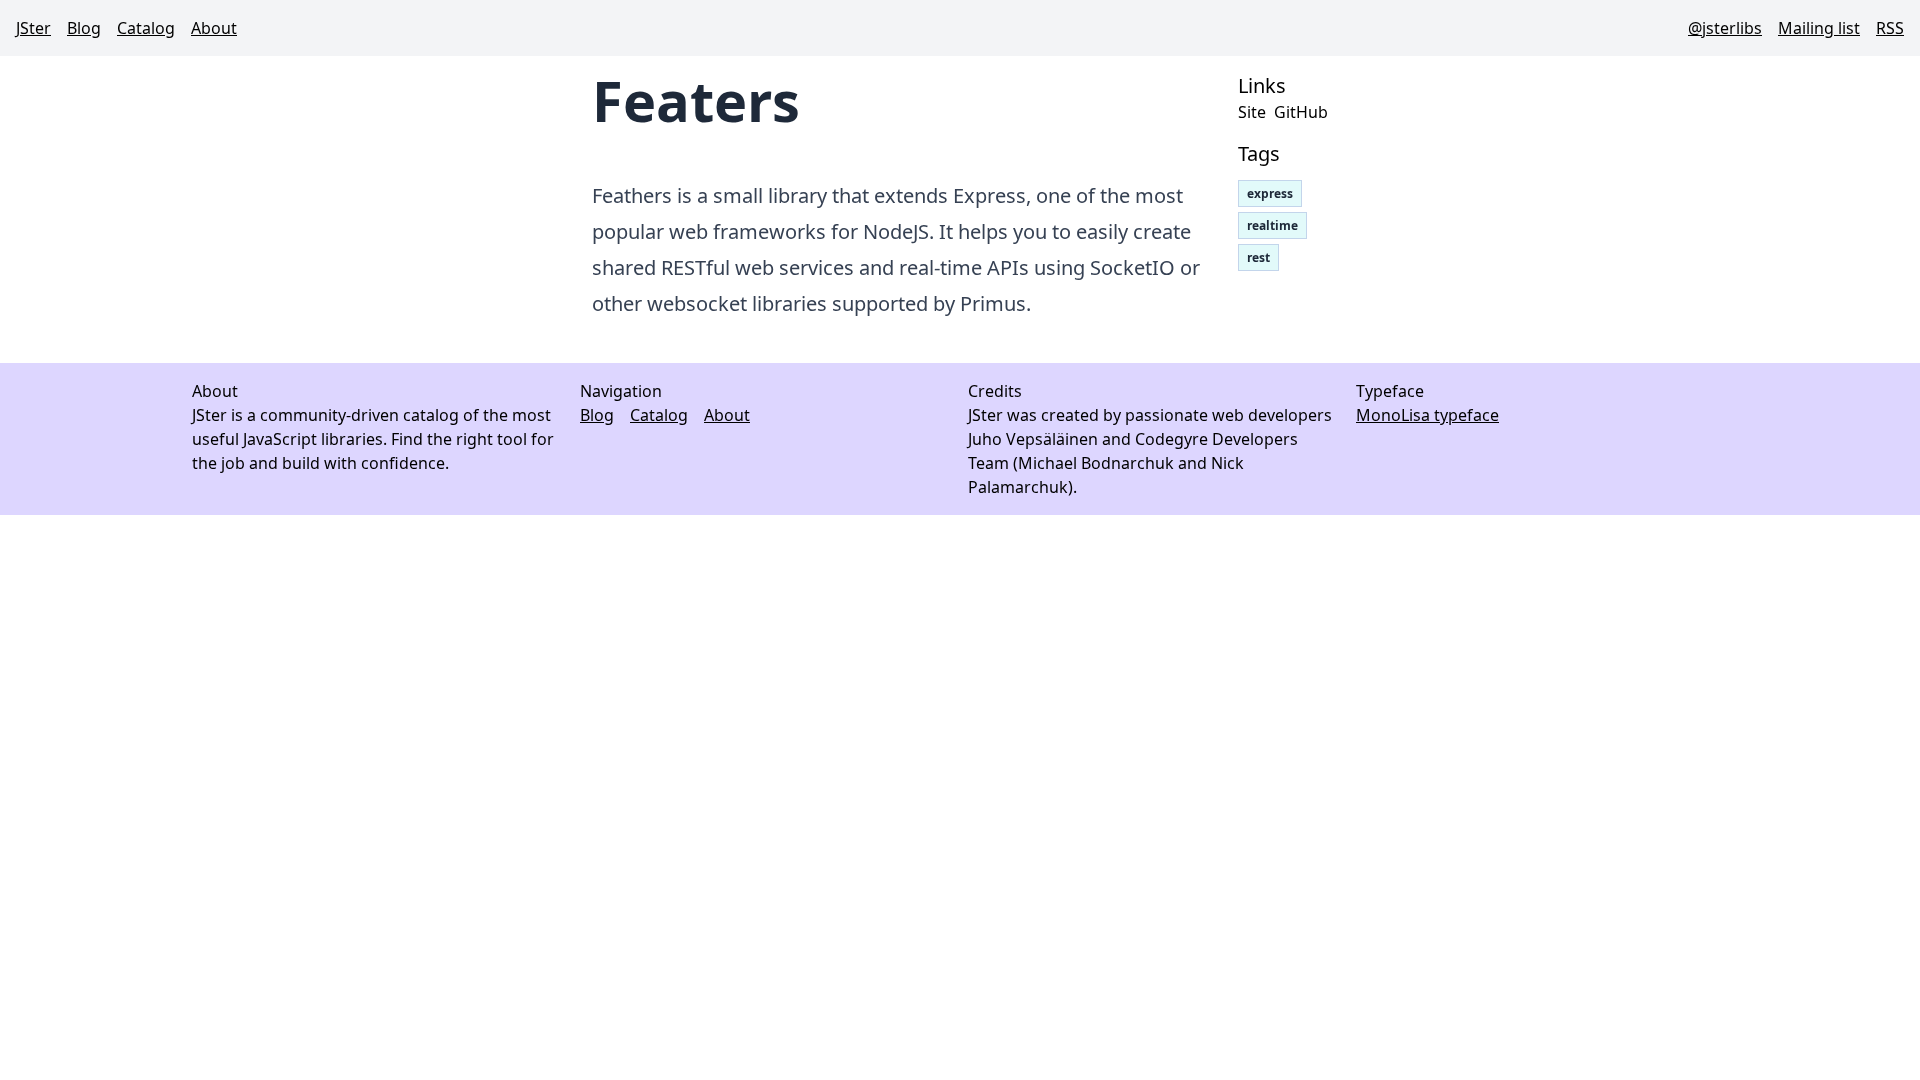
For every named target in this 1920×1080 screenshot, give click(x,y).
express (1270, 193)
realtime (1272, 225)
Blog (84, 28)
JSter (33, 28)
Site (1252, 112)
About (214, 28)
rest (1258, 257)
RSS (1890, 28)
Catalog (146, 28)
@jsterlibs (1725, 28)
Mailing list (1819, 28)
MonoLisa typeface (1427, 415)
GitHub (1301, 112)
